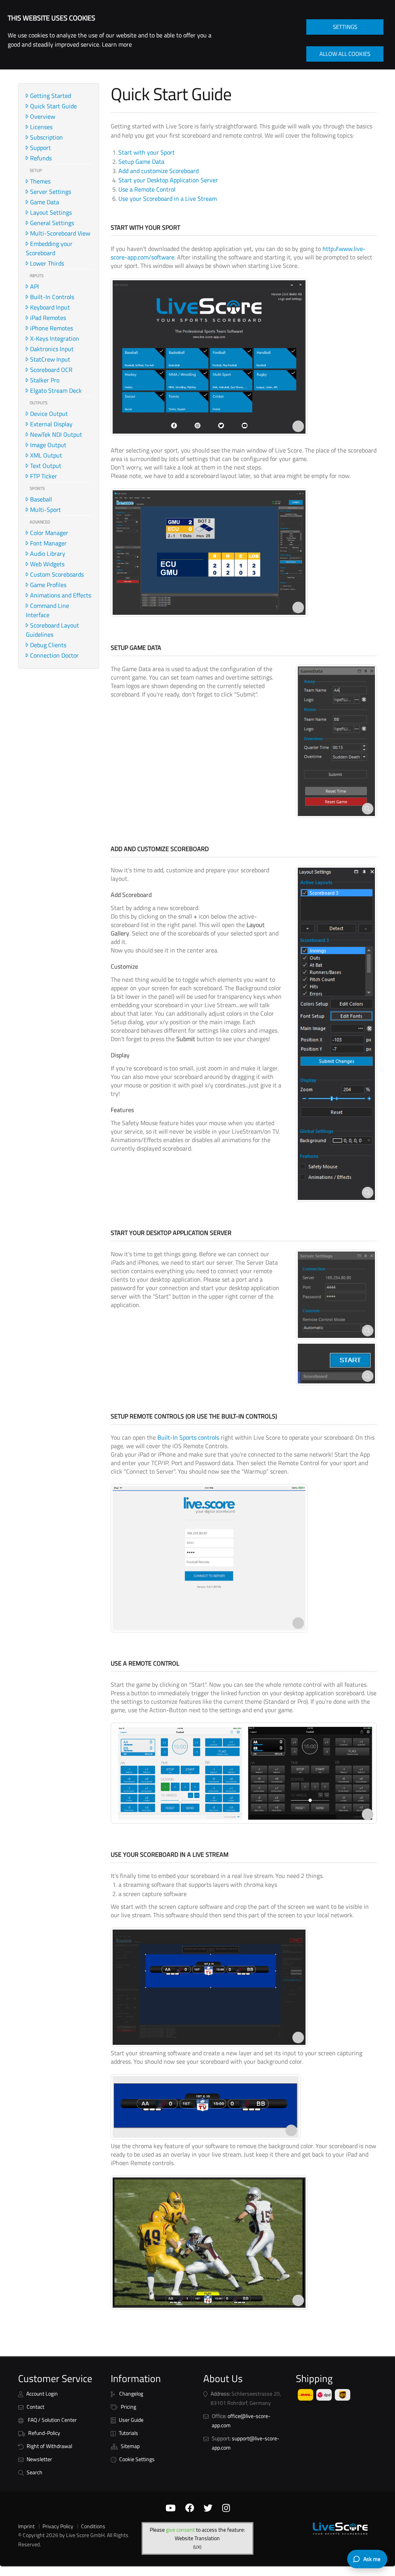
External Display (51, 424)
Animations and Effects (61, 595)
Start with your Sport (147, 152)
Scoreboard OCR (51, 370)
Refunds (41, 158)
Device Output (49, 414)
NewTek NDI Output (56, 434)
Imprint (26, 2526)
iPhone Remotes (51, 328)
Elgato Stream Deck (56, 390)
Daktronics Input (52, 349)
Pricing (128, 2407)
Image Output (48, 445)
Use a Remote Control (147, 189)
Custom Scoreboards (57, 574)
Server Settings (51, 192)
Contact (35, 2407)
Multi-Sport (46, 510)
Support (41, 148)
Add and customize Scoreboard (159, 171)
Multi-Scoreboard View (60, 233)
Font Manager (48, 543)
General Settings (52, 223)
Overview (43, 116)
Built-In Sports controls (188, 1437)
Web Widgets (47, 564)
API (35, 286)
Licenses (41, 127)
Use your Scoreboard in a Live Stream (168, 199)
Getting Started (51, 96)
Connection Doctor (54, 655)
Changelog (131, 2394)
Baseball (41, 499)
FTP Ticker (44, 476)
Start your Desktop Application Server (168, 180)
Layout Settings (51, 212)
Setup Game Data (141, 162)
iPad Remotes (48, 318)
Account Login (42, 2394)
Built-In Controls (52, 297)
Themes (40, 181)
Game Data (45, 202)
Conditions (93, 2526)
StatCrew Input (50, 359)
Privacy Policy (58, 2526)
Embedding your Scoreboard (49, 248)
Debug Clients (48, 645)
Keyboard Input (50, 307)
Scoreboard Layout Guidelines (52, 630)
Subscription (46, 137)
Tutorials (128, 2433)
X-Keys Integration (55, 338)
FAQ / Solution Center (52, 2420)
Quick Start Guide (53, 106)
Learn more (117, 44)
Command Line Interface (47, 610)
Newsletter (39, 2459)
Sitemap (130, 2446)
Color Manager (49, 533)
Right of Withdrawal (49, 2446)
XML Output (46, 455)
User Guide (131, 2420)
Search (35, 2472)
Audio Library (48, 554)
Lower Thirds (47, 263)
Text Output (46, 466)
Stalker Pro (45, 380)
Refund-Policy (44, 2433)
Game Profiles (48, 585)
